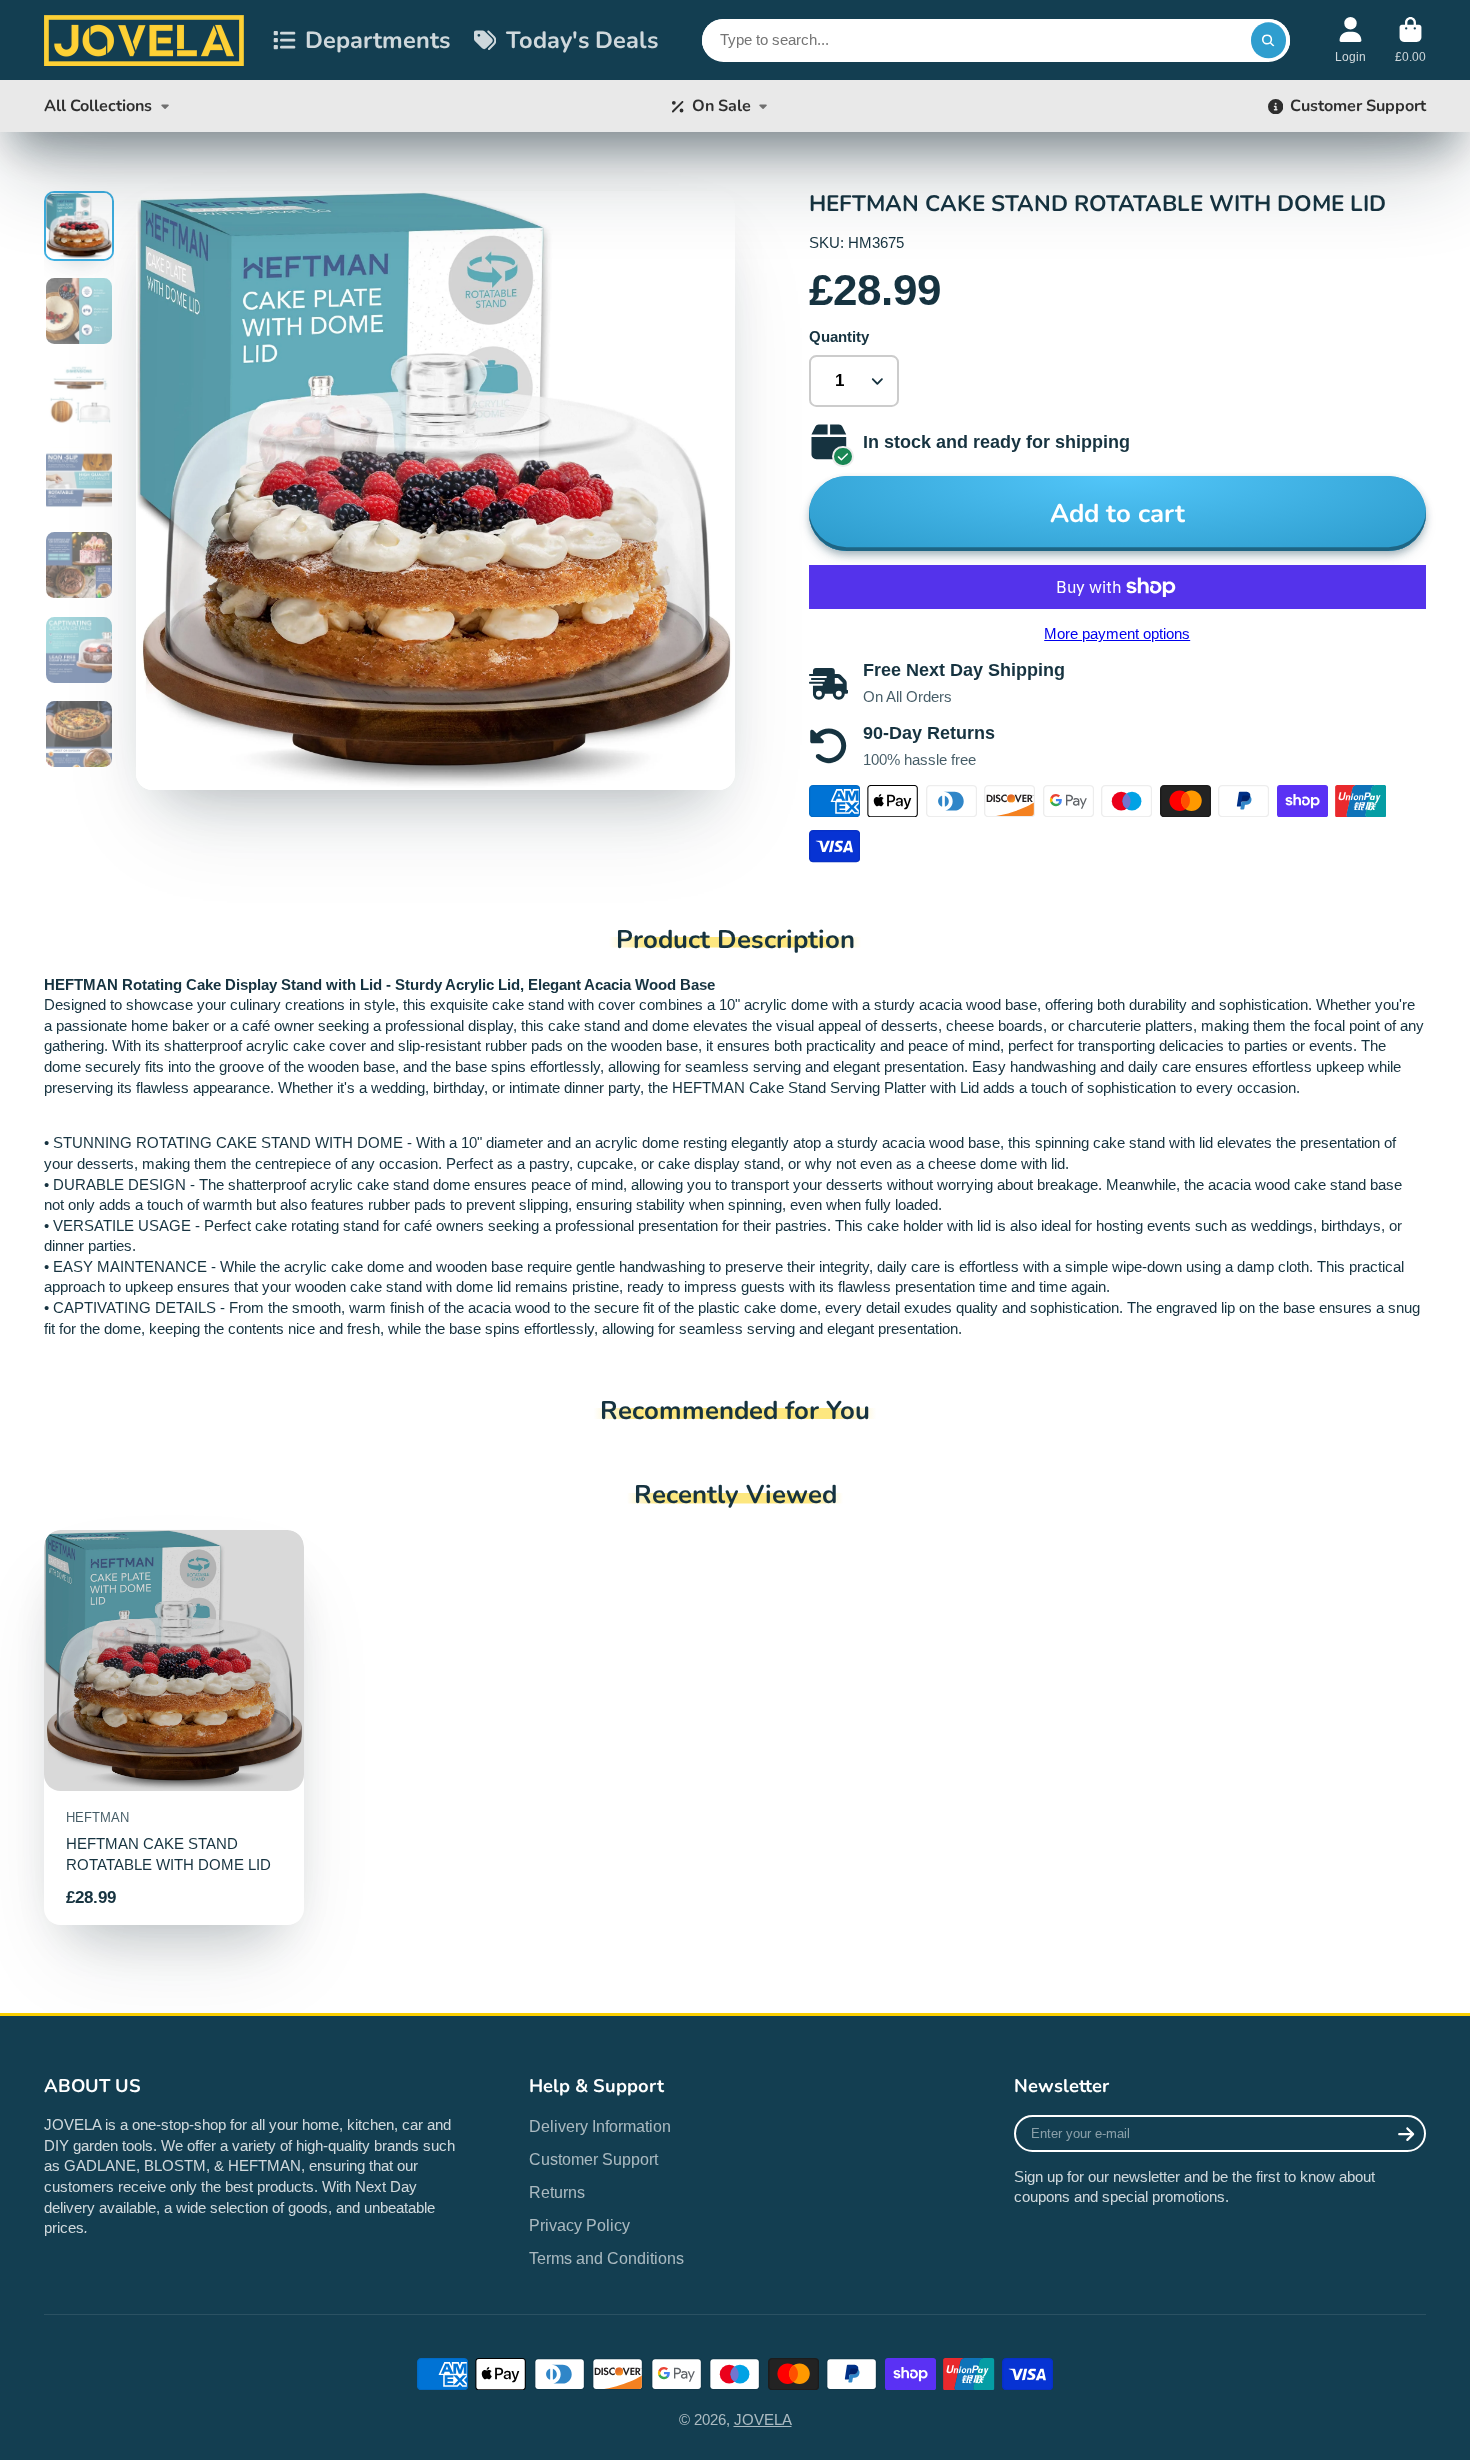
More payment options (1117, 634)
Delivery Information (600, 2126)
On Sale (721, 106)
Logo (144, 40)
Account (1350, 40)
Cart (1410, 40)
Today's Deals (582, 40)
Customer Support (1358, 106)
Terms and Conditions (606, 2258)
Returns (557, 2192)
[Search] (1268, 40)
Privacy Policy (579, 2225)
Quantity (839, 337)
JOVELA (763, 2420)
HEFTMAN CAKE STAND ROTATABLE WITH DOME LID (174, 1727)
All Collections (98, 106)
